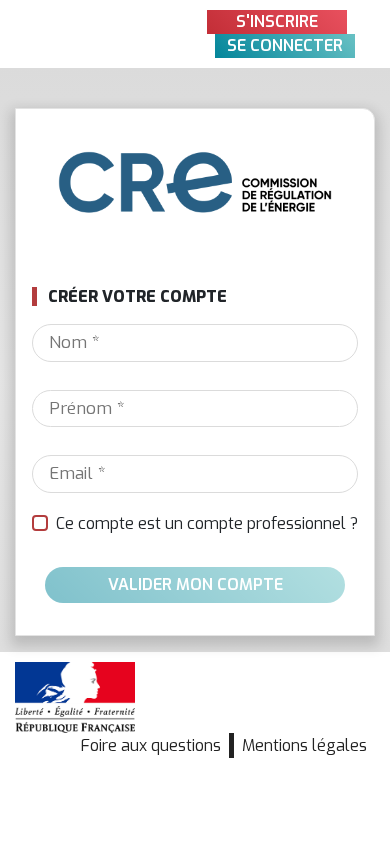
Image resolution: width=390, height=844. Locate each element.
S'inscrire (277, 21)
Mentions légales (304, 745)
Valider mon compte (195, 584)
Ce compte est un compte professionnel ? (207, 523)
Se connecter (285, 45)
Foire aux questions (151, 745)
